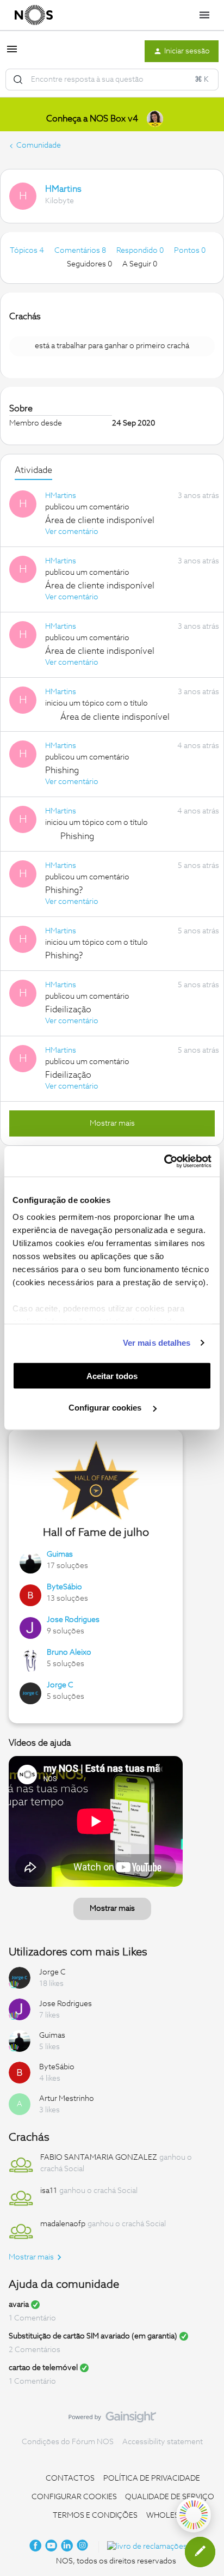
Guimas (60, 1554)
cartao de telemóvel (43, 2368)
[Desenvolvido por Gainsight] (112, 2420)
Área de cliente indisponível (100, 520)
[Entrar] (18, 80)
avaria (19, 2305)
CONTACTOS (70, 2478)
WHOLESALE (170, 2516)
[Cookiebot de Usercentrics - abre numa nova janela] (164, 1162)
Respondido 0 (141, 251)
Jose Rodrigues (73, 1620)
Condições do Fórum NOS (68, 2442)
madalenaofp (63, 2224)
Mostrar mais (112, 1123)
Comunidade (39, 145)
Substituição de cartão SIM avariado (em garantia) (93, 2336)
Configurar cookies (106, 1408)
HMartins (63, 189)
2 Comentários (35, 2350)
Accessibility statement (163, 2442)
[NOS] (34, 15)
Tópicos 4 (28, 251)
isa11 (49, 2191)
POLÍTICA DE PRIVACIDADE (152, 2478)
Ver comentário (72, 532)
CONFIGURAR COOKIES (74, 2497)
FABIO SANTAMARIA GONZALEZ (99, 2158)
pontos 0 (190, 251)
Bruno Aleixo (69, 1652)
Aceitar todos (112, 1375)
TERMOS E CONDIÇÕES (95, 2516)
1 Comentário (32, 2318)
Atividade (33, 470)
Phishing (62, 770)
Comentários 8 (81, 251)
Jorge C (60, 1685)
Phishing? (64, 890)
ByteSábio (64, 1587)
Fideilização (68, 1010)
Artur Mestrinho (67, 2099)
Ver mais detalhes (157, 1343)
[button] (12, 53)
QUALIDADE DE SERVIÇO (170, 2497)
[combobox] (112, 80)
